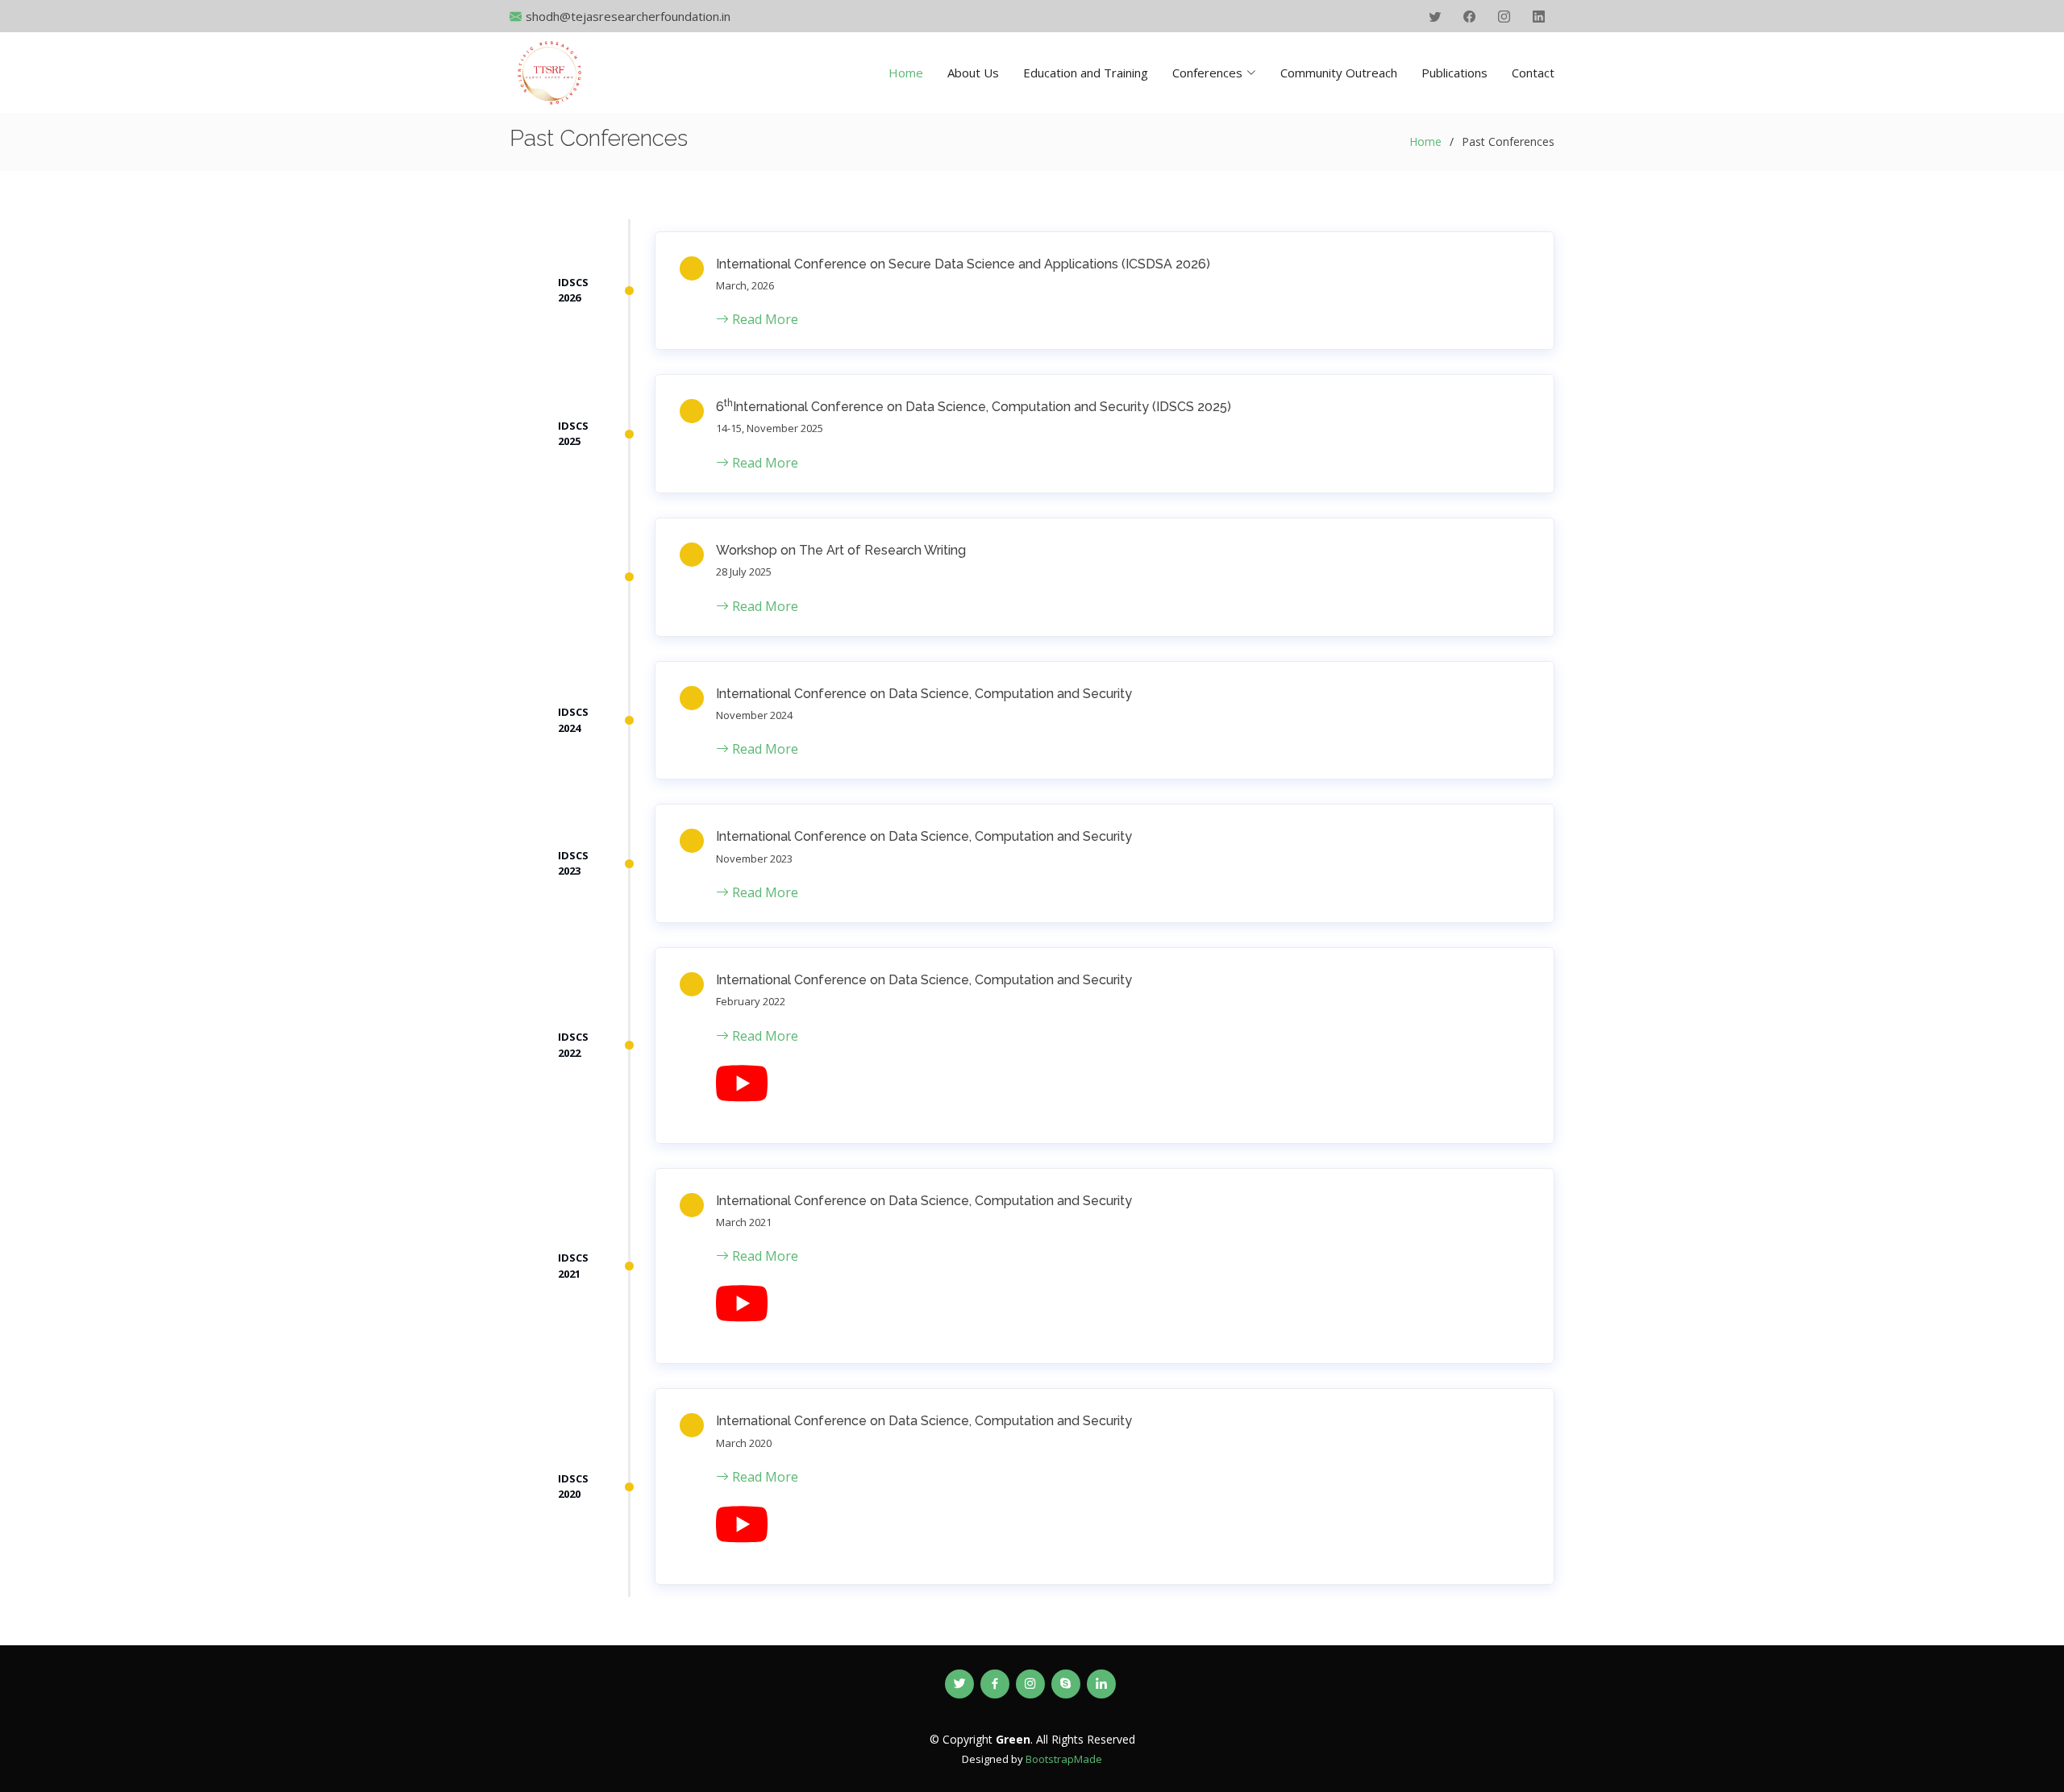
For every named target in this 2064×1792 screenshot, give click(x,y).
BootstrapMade (1064, 1759)
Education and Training (1086, 73)
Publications (1454, 73)
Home (906, 73)
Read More (764, 319)
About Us (973, 73)
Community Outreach (1339, 73)
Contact (1533, 73)
